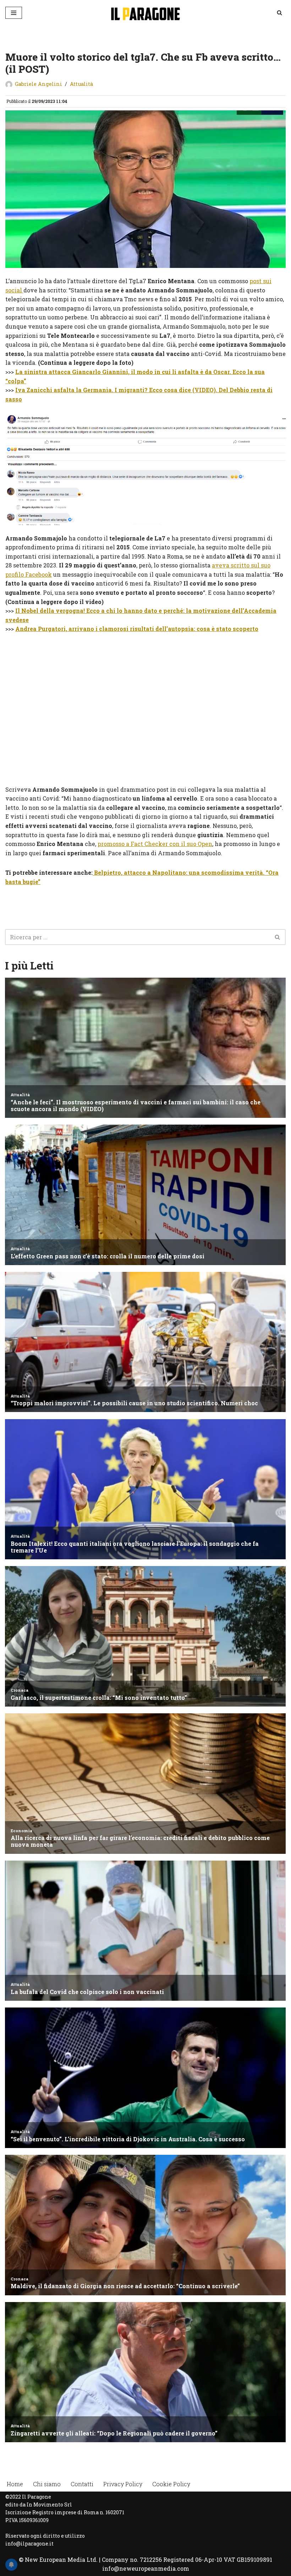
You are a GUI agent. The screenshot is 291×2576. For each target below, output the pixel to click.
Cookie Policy (171, 2484)
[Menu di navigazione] (14, 13)
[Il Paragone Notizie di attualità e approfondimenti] (145, 13)
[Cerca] (279, 13)
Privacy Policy (123, 2484)
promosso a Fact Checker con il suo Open (155, 844)
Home (15, 2484)
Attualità (81, 84)
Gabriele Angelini (39, 84)
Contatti (82, 2484)
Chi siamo (47, 2484)
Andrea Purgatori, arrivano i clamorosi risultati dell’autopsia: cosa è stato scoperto (137, 629)
